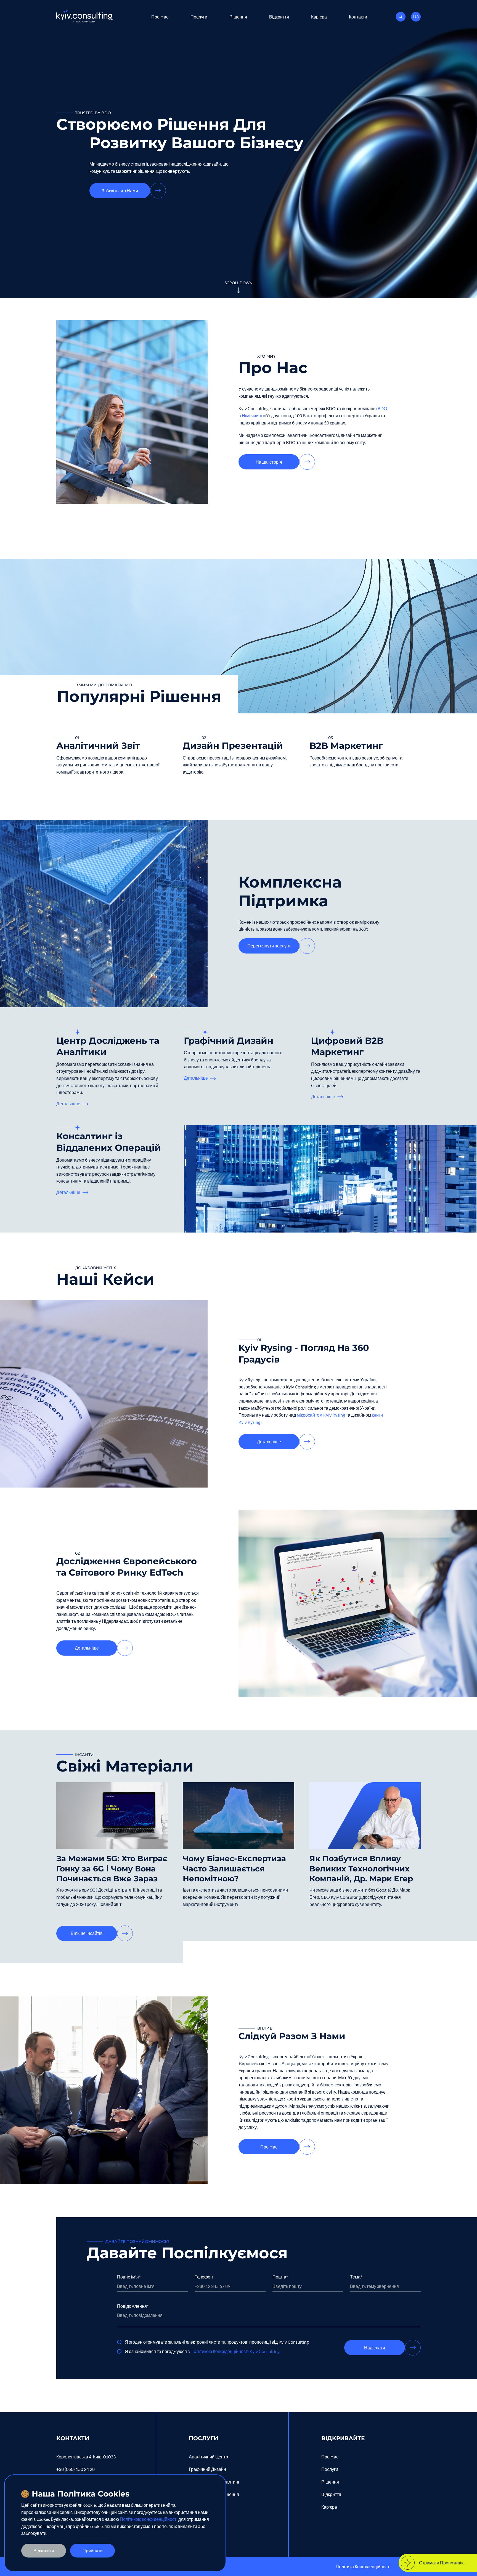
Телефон (204, 2277)
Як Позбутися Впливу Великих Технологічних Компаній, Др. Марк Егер (361, 1869)
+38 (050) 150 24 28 (75, 2469)
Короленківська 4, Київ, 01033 (86, 2457)
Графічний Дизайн (229, 1041)
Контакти (358, 16)
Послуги (199, 16)
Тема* (356, 2277)
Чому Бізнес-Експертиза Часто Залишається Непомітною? (234, 1869)
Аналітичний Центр (208, 2457)
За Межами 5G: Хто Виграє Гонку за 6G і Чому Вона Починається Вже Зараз (112, 1869)
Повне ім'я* (129, 2277)
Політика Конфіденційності (363, 2566)
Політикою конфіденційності (149, 2519)
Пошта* (280, 2277)
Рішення (238, 16)
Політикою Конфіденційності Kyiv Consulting (235, 2351)
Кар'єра (319, 16)
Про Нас (160, 16)
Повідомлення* (133, 2306)
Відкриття (279, 16)
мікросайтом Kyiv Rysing (321, 1415)
